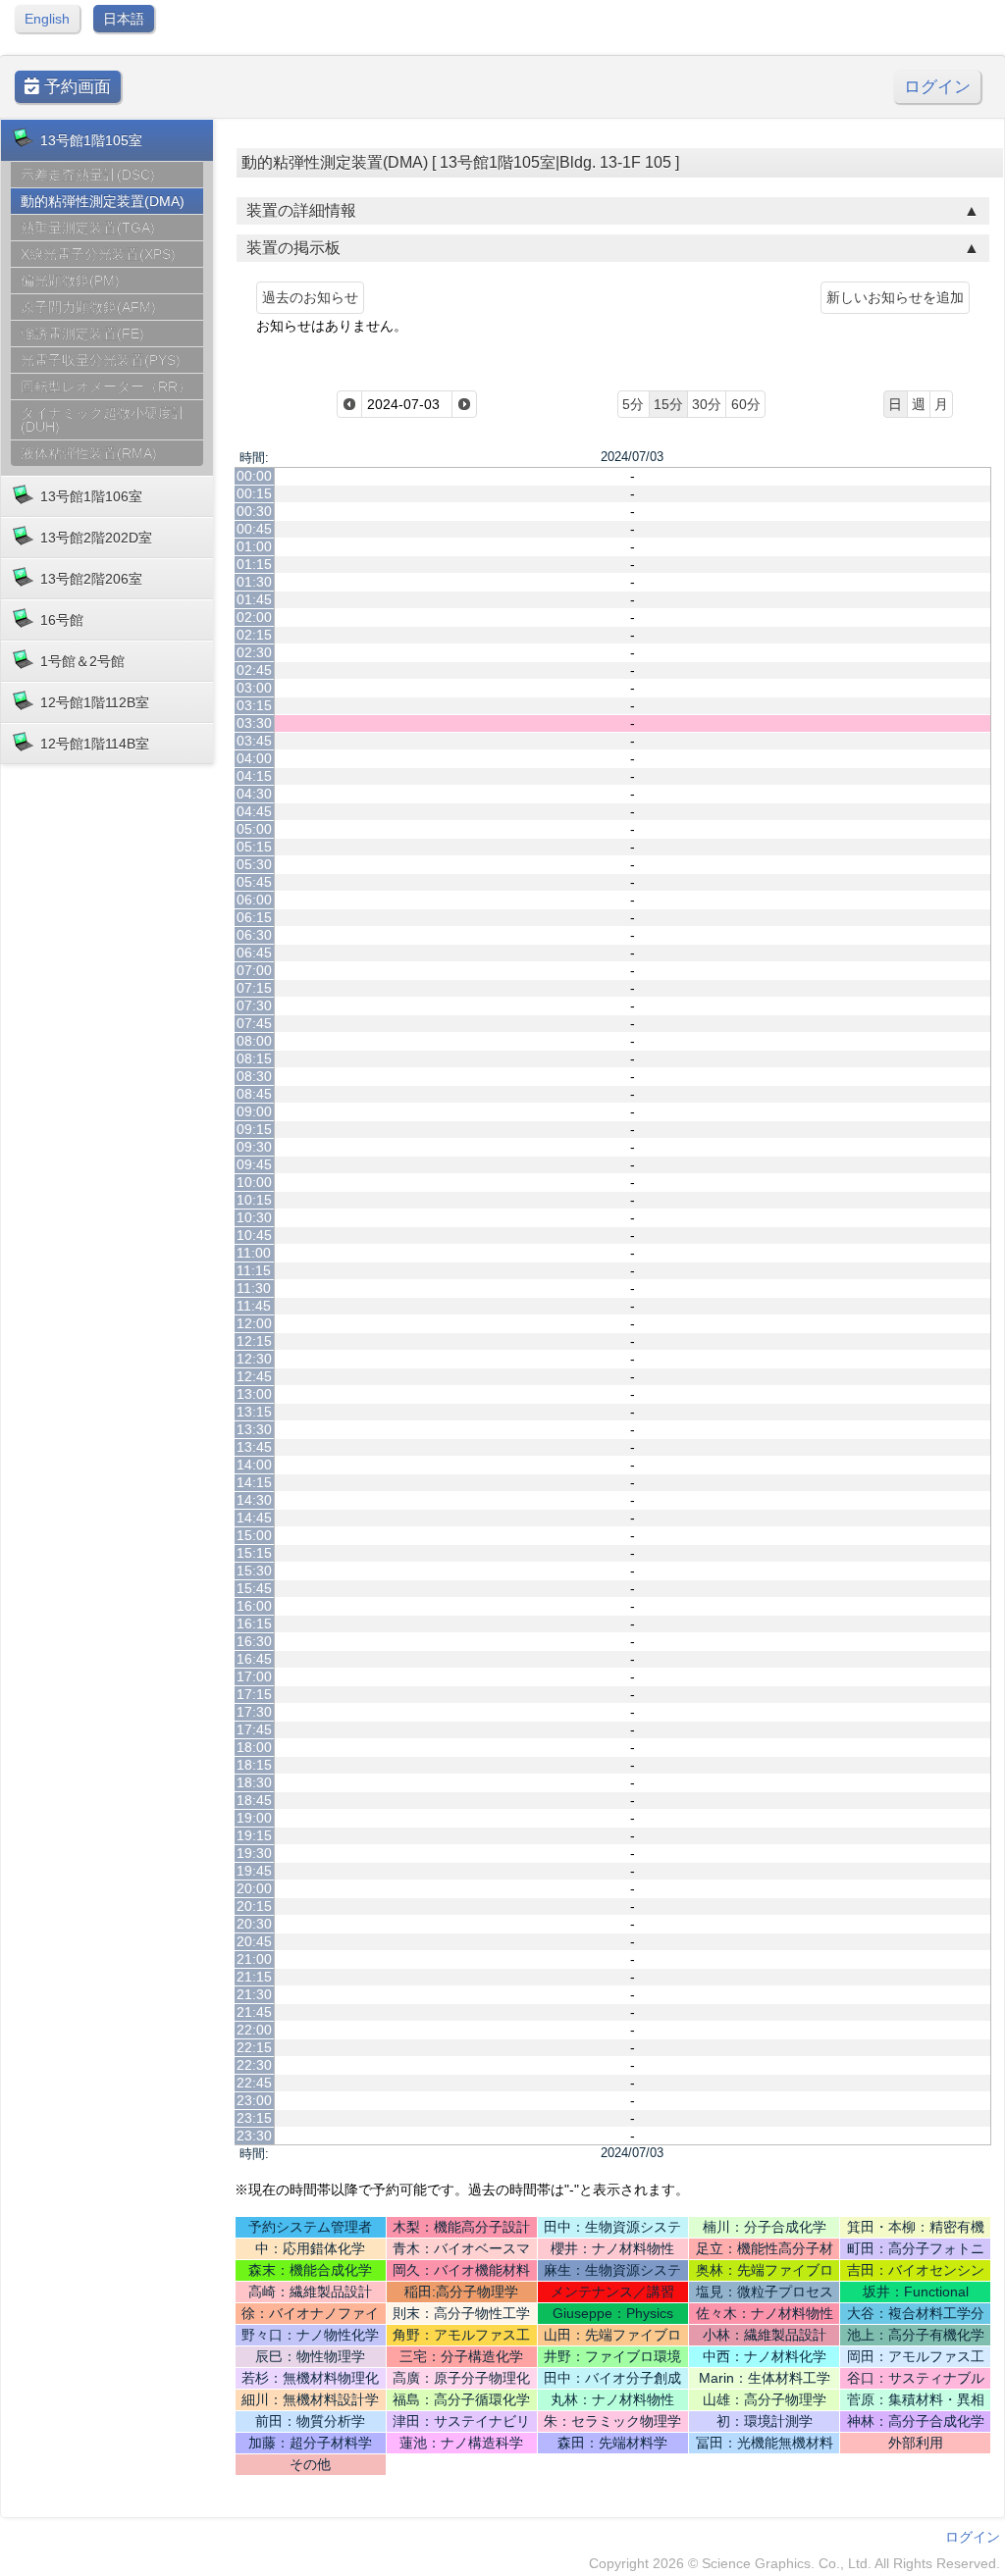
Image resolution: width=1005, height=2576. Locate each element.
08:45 (254, 1094)
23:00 (254, 2100)
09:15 (254, 1129)
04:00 (254, 758)
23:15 (254, 2118)
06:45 (254, 953)
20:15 (254, 1906)
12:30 (254, 1359)
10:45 (254, 1235)
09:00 (254, 1111)
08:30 (254, 1076)
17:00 (254, 1676)
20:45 (254, 1941)
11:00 (254, 1253)
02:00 (254, 617)
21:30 (254, 1994)
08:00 (254, 1041)
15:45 (254, 1588)
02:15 (254, 635)
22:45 (254, 2083)
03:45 (254, 741)
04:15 (254, 776)
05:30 (254, 864)
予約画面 (75, 87)
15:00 (254, 1535)
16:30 (254, 1641)
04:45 (254, 811)
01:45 (254, 599)
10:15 (254, 1200)
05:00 (254, 829)
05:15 (254, 847)
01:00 (254, 546)
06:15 (254, 917)
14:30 (254, 1500)
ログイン (937, 87)
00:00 (254, 476)
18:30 (254, 1782)
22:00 (254, 2030)
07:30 (254, 1005)
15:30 (254, 1571)
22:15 (254, 2047)
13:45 (254, 1447)
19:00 (254, 1818)
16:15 (254, 1623)
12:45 (254, 1376)
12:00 (254, 1323)
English (47, 19)
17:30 (254, 1712)
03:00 (254, 688)
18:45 (254, 1800)
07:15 (254, 988)
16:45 (254, 1659)
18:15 (254, 1765)
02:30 (254, 652)
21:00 (254, 1959)
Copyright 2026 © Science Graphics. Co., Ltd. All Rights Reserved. (794, 2563)
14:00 (254, 1465)
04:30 (254, 794)
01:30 (254, 582)
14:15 (254, 1482)
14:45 (254, 1518)
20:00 (254, 1888)
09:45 (254, 1164)
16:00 (254, 1606)
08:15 (254, 1058)
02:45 (254, 670)
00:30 (254, 511)
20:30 (254, 1924)
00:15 (254, 493)
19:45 (254, 1871)
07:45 (254, 1023)
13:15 (254, 1412)
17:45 (254, 1729)
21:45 (254, 2012)
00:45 (254, 529)
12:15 (254, 1341)
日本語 (124, 19)
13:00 (254, 1394)
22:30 (254, 2065)
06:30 (254, 935)
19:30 (254, 1853)
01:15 (254, 564)
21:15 (254, 1977)
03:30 (254, 723)
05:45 (254, 882)
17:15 (254, 1694)
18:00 (254, 1747)
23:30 (254, 2136)
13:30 (254, 1429)
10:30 (254, 1217)
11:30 (254, 1288)
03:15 (254, 705)
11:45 (254, 1306)
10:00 (254, 1182)
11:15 (254, 1270)
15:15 (254, 1553)
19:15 (254, 1835)
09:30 (254, 1147)
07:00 (254, 970)
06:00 (254, 900)
